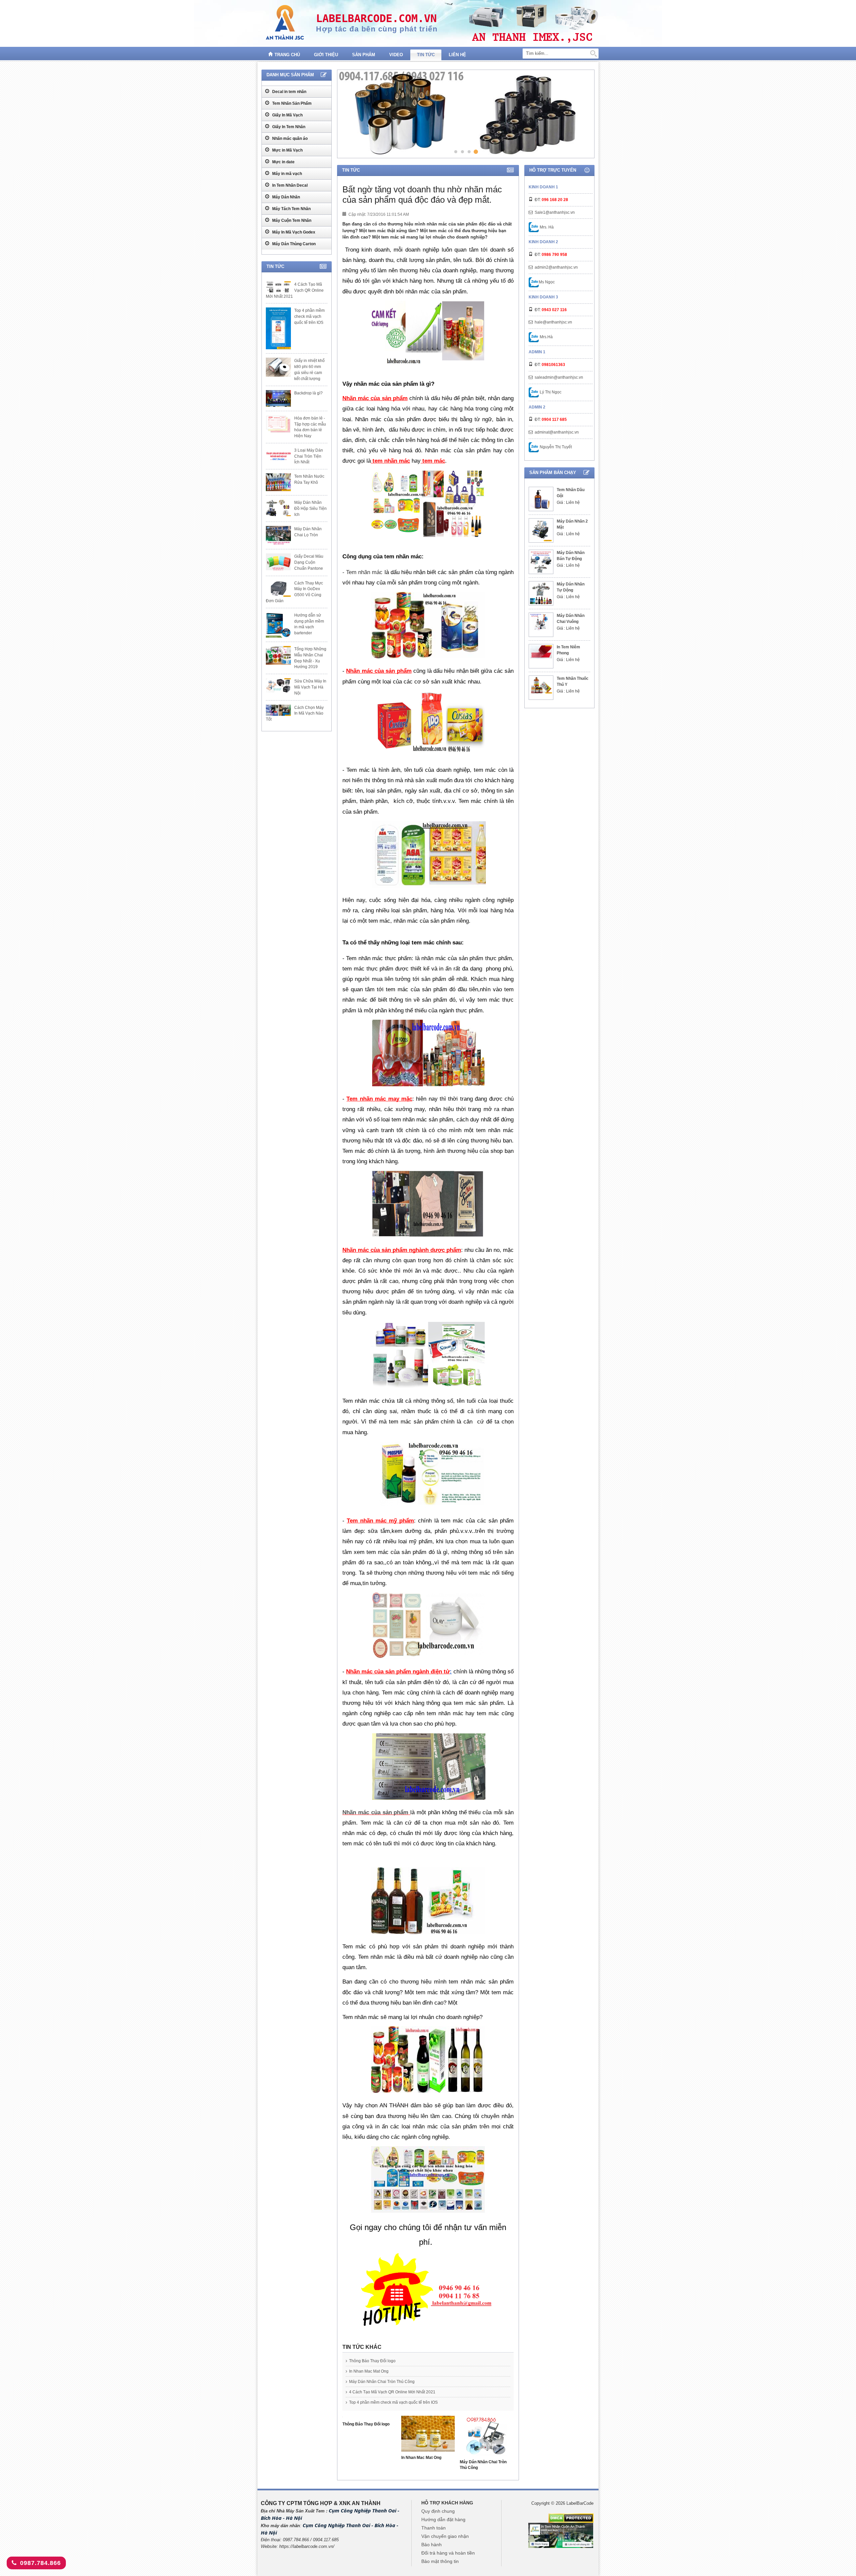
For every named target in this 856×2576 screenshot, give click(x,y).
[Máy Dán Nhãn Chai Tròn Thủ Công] (487, 2437)
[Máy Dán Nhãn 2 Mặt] (541, 530)
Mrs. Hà (546, 227)
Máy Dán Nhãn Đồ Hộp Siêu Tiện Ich (310, 509)
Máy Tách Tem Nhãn (291, 209)
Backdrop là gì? (308, 393)
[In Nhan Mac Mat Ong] (428, 2435)
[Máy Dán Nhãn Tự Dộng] (541, 593)
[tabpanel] (465, 114)
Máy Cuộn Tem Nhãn (291, 220)
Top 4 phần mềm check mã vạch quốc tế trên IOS (393, 2402)
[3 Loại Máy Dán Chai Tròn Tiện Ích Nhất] (278, 456)
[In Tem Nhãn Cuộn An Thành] (561, 2535)
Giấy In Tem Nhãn (288, 127)
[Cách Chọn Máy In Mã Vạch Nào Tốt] (278, 710)
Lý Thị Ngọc (550, 392)
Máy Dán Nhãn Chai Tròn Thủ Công (382, 2382)
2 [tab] (462, 151)
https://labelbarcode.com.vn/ (307, 2546)
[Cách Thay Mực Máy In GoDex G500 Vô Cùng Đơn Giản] (278, 588)
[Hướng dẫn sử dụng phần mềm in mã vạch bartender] (278, 625)
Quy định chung (438, 2511)
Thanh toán (434, 2528)
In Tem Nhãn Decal (289, 185)
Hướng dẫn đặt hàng (443, 2519)
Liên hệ (457, 55)
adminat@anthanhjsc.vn (557, 432)
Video (396, 55)
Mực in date (283, 162)
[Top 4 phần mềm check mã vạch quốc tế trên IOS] (278, 328)
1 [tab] (456, 152)
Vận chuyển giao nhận (445, 2536)
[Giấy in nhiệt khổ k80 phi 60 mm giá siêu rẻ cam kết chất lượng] (278, 367)
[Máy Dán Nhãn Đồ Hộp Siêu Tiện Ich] (278, 508)
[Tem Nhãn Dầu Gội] (541, 499)
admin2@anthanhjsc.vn (556, 267)
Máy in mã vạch (287, 174)
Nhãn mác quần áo (289, 139)
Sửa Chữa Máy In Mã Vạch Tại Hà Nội (310, 687)
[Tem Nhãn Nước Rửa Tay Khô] (278, 482)
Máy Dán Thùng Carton (293, 244)
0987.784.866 (40, 2563)
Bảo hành (432, 2545)
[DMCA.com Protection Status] (571, 2518)
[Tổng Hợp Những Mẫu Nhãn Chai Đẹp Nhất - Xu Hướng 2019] (278, 655)
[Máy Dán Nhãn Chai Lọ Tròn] (278, 536)
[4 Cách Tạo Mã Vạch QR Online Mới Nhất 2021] (278, 287)
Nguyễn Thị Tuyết (555, 447)
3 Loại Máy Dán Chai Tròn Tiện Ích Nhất (309, 456)
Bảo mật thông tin (440, 2561)
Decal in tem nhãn (289, 92)
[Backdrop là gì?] (278, 398)
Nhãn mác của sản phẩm (375, 1812)
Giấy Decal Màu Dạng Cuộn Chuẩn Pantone (309, 562)
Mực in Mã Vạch (287, 150)
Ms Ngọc (547, 282)
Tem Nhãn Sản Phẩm (291, 103)
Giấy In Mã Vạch (287, 115)
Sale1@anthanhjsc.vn (555, 212)
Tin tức (426, 55)
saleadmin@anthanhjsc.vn (559, 377)
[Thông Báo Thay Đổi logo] (369, 2419)
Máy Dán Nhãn (286, 197)
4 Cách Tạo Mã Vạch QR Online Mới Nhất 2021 (392, 2392)
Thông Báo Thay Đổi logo (372, 2361)
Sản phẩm (364, 55)
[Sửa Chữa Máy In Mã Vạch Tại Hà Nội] (278, 685)
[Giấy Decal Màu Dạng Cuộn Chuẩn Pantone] (278, 562)
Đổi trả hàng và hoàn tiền (448, 2553)
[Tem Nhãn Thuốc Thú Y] (541, 685)
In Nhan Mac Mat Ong (369, 2371)
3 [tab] (469, 151)
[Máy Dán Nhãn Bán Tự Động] (541, 562)
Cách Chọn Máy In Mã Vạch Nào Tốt (295, 714)
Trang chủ (287, 55)
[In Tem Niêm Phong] (541, 652)
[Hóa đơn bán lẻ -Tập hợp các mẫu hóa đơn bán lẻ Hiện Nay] (278, 424)
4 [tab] (476, 151)
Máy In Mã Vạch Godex (293, 232)
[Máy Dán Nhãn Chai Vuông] (541, 622)
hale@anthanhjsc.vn (553, 322)
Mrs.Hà (546, 337)
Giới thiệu (326, 55)
